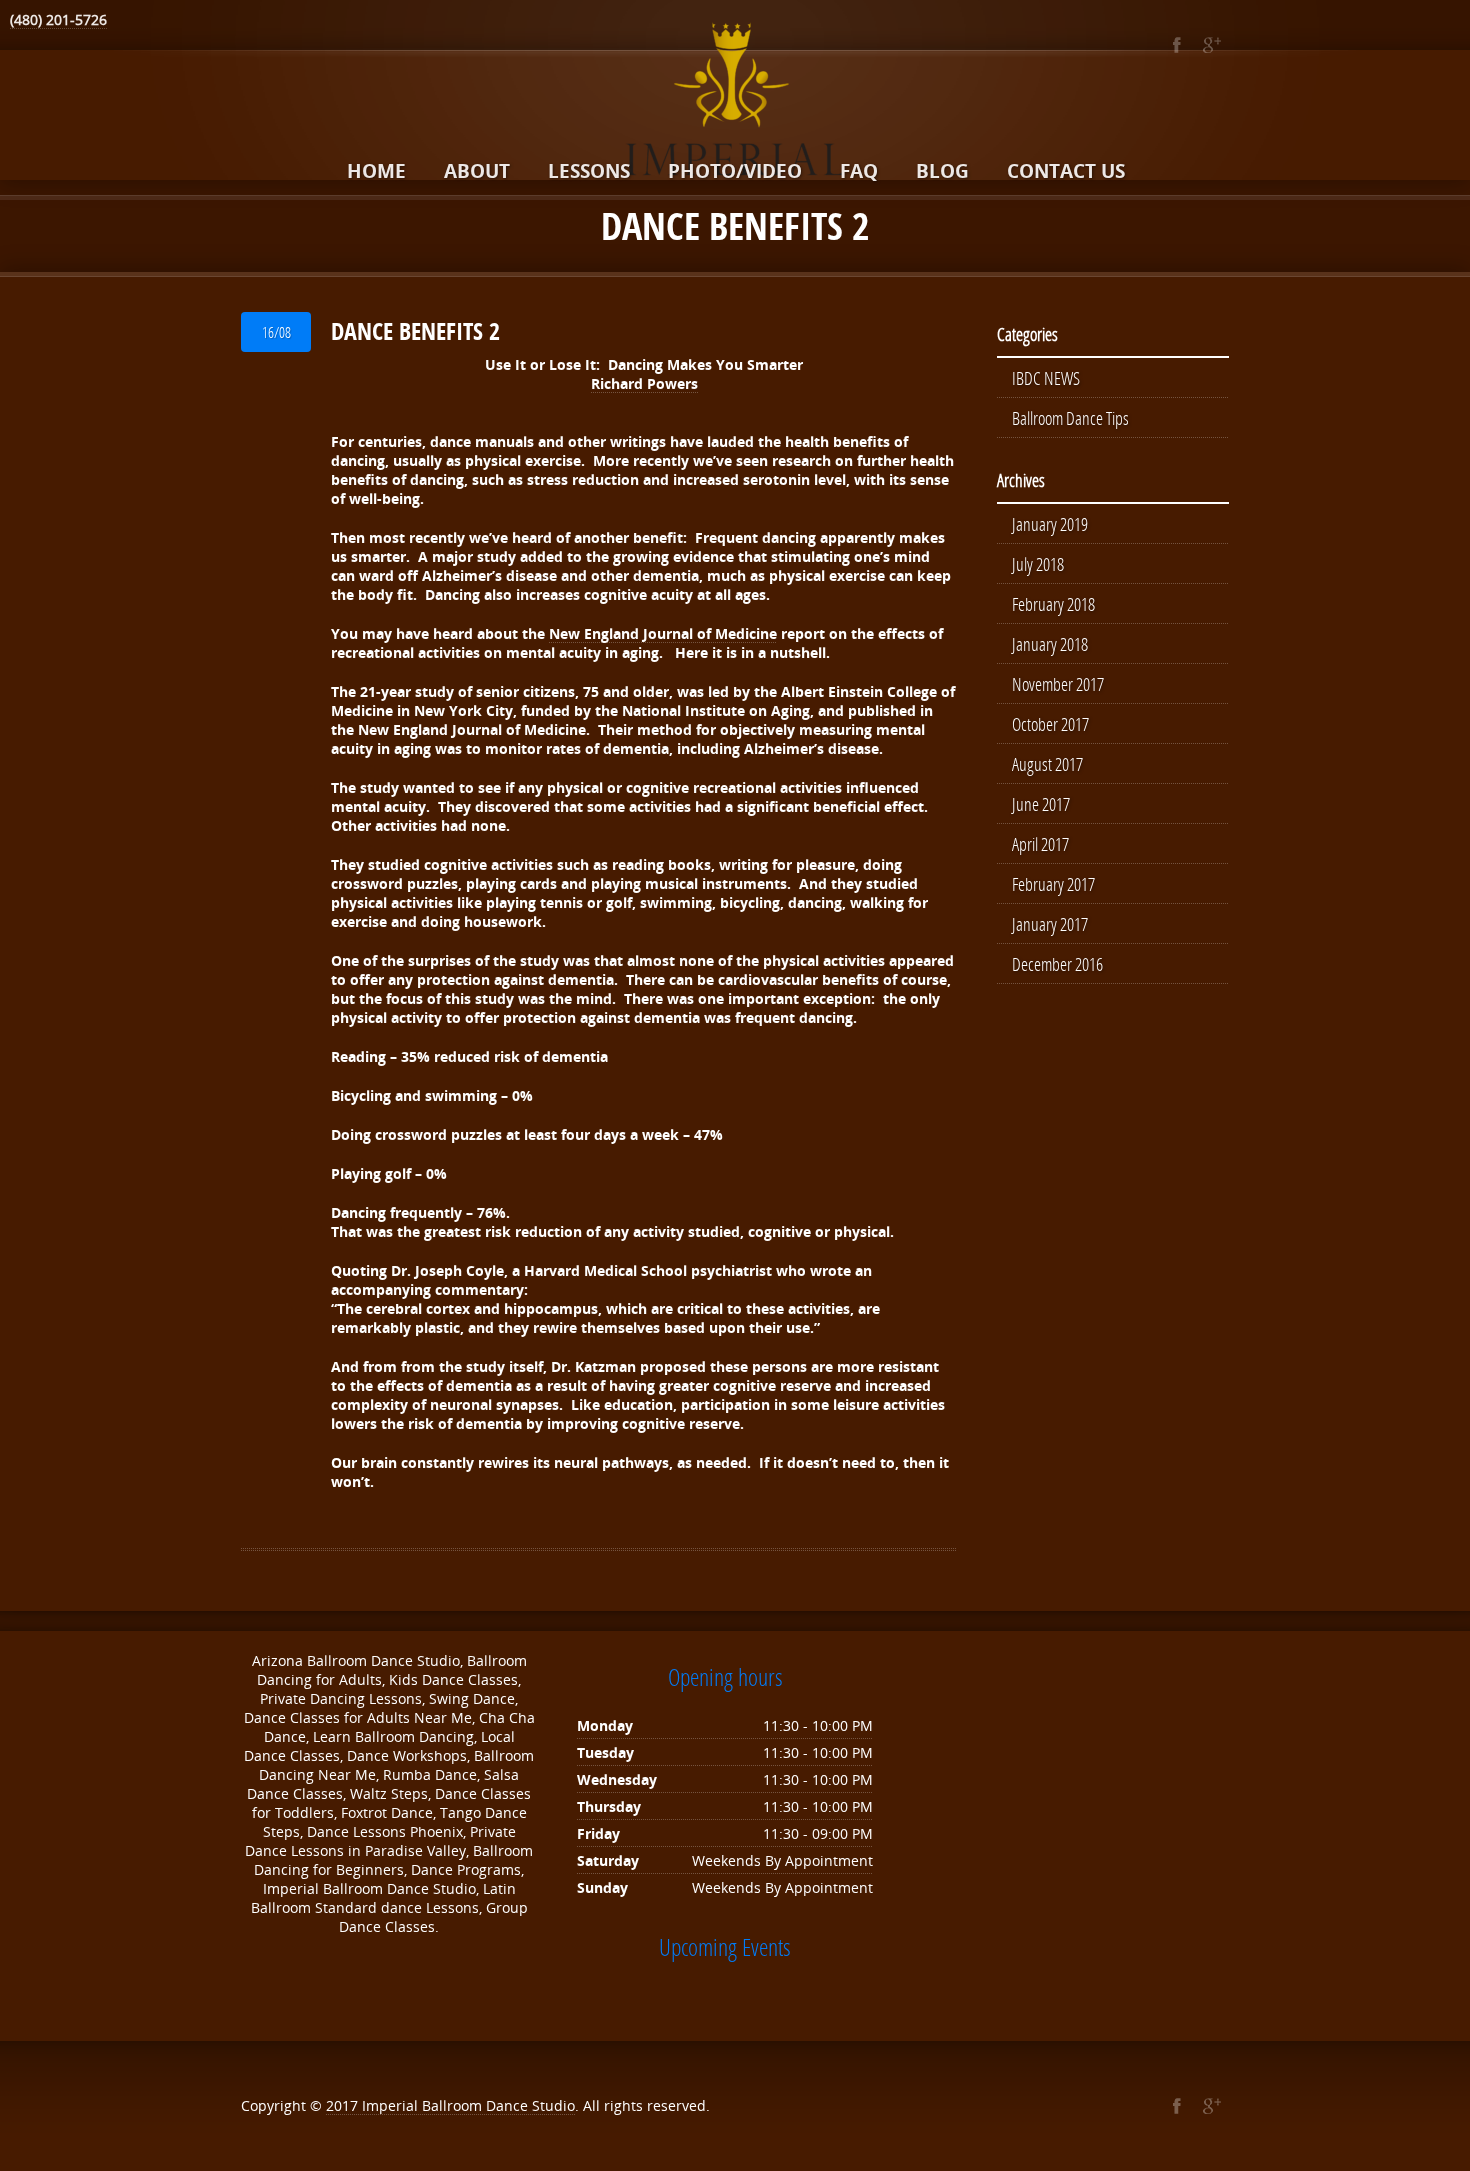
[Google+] (1211, 45)
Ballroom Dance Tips (1070, 418)
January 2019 (1050, 524)
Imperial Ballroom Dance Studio (468, 2105)
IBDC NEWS (1046, 378)
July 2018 (1038, 564)
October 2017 (1050, 724)
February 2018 (1053, 604)
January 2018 (1050, 644)
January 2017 (1050, 924)
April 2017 (1040, 844)
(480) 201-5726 (58, 19)
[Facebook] (1176, 45)
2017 (344, 2105)
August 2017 (1047, 764)
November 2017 (1058, 684)
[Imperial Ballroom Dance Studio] (735, 103)
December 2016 (1057, 964)
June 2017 (1041, 804)
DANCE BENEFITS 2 (415, 331)
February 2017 (1053, 884)
